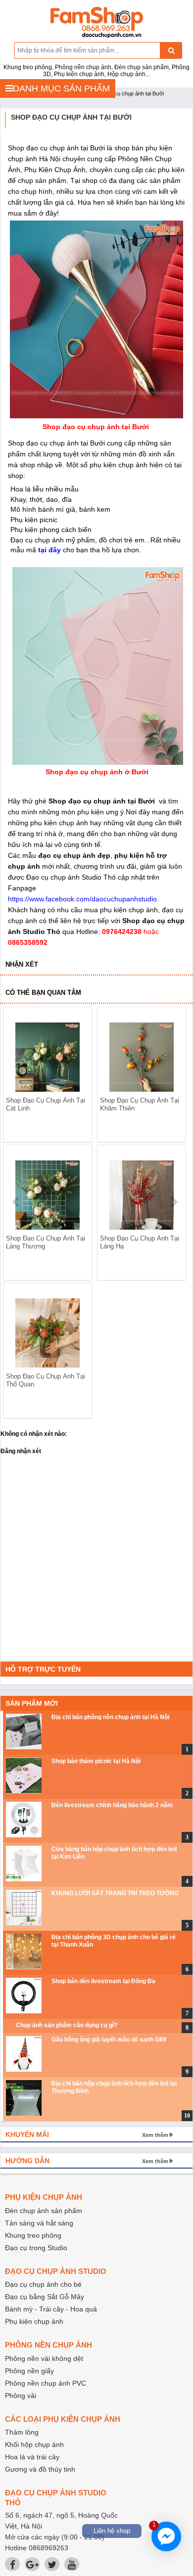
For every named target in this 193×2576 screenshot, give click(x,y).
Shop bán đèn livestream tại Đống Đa (103, 1981)
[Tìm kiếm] (171, 50)
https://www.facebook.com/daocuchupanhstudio (82, 899)
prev (17, 1202)
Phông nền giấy (29, 2371)
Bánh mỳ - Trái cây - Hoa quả (51, 2309)
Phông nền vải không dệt (44, 2358)
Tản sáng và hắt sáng (39, 2223)
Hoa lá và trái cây (32, 2457)
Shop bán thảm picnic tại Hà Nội (96, 1761)
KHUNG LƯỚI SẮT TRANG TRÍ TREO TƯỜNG (115, 1893)
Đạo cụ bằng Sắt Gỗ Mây (45, 2297)
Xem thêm (155, 2135)
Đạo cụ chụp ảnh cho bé (43, 2284)
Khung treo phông (33, 2235)
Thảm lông (22, 2432)
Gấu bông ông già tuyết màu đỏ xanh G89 (109, 2040)
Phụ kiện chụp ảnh (34, 2321)
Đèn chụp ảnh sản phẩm (44, 2211)
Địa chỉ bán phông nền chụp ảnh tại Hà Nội (110, 1717)
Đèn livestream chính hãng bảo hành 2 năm (112, 1805)
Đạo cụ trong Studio (36, 2248)
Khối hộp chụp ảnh (34, 2444)
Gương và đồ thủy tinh (40, 2469)
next (174, 1202)
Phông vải (21, 2396)
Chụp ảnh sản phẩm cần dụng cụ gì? (67, 2025)
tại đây (49, 550)
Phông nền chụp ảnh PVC (46, 2383)
